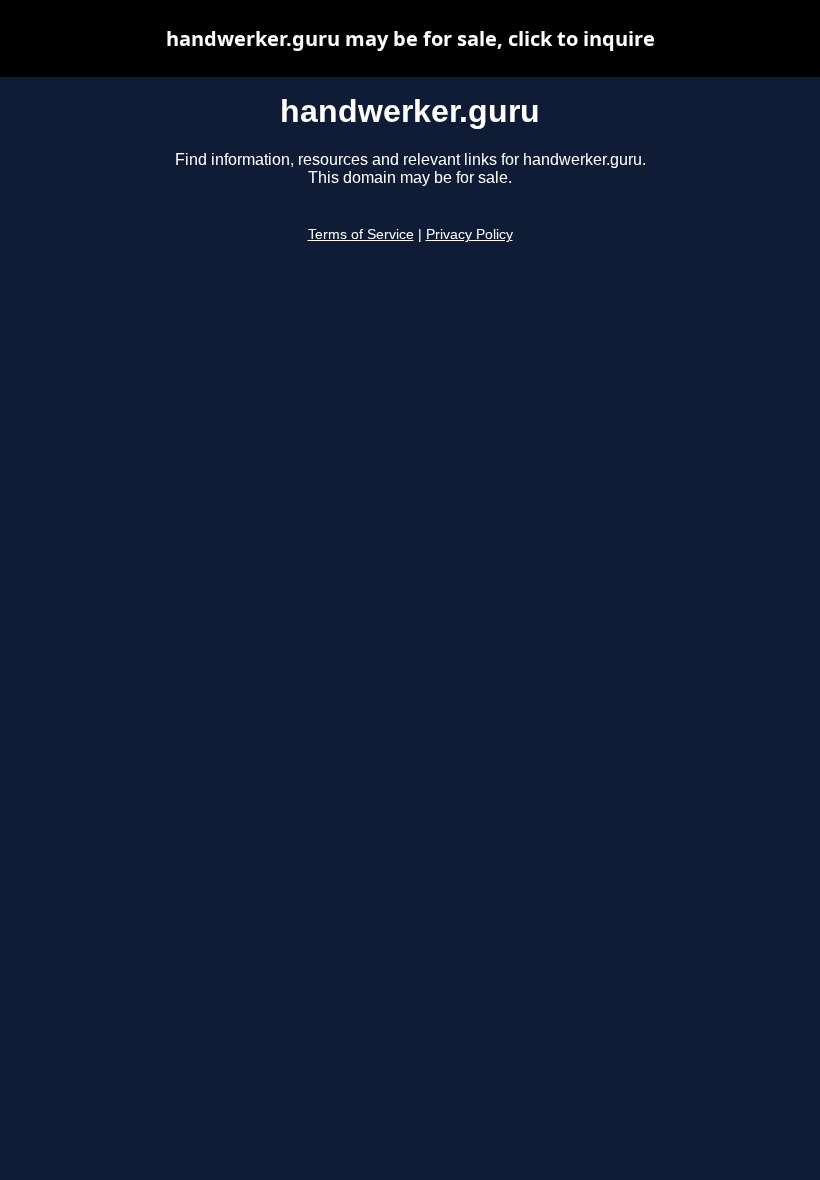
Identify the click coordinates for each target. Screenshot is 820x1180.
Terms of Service (361, 234)
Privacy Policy (469, 234)
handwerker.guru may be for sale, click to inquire (410, 38)
